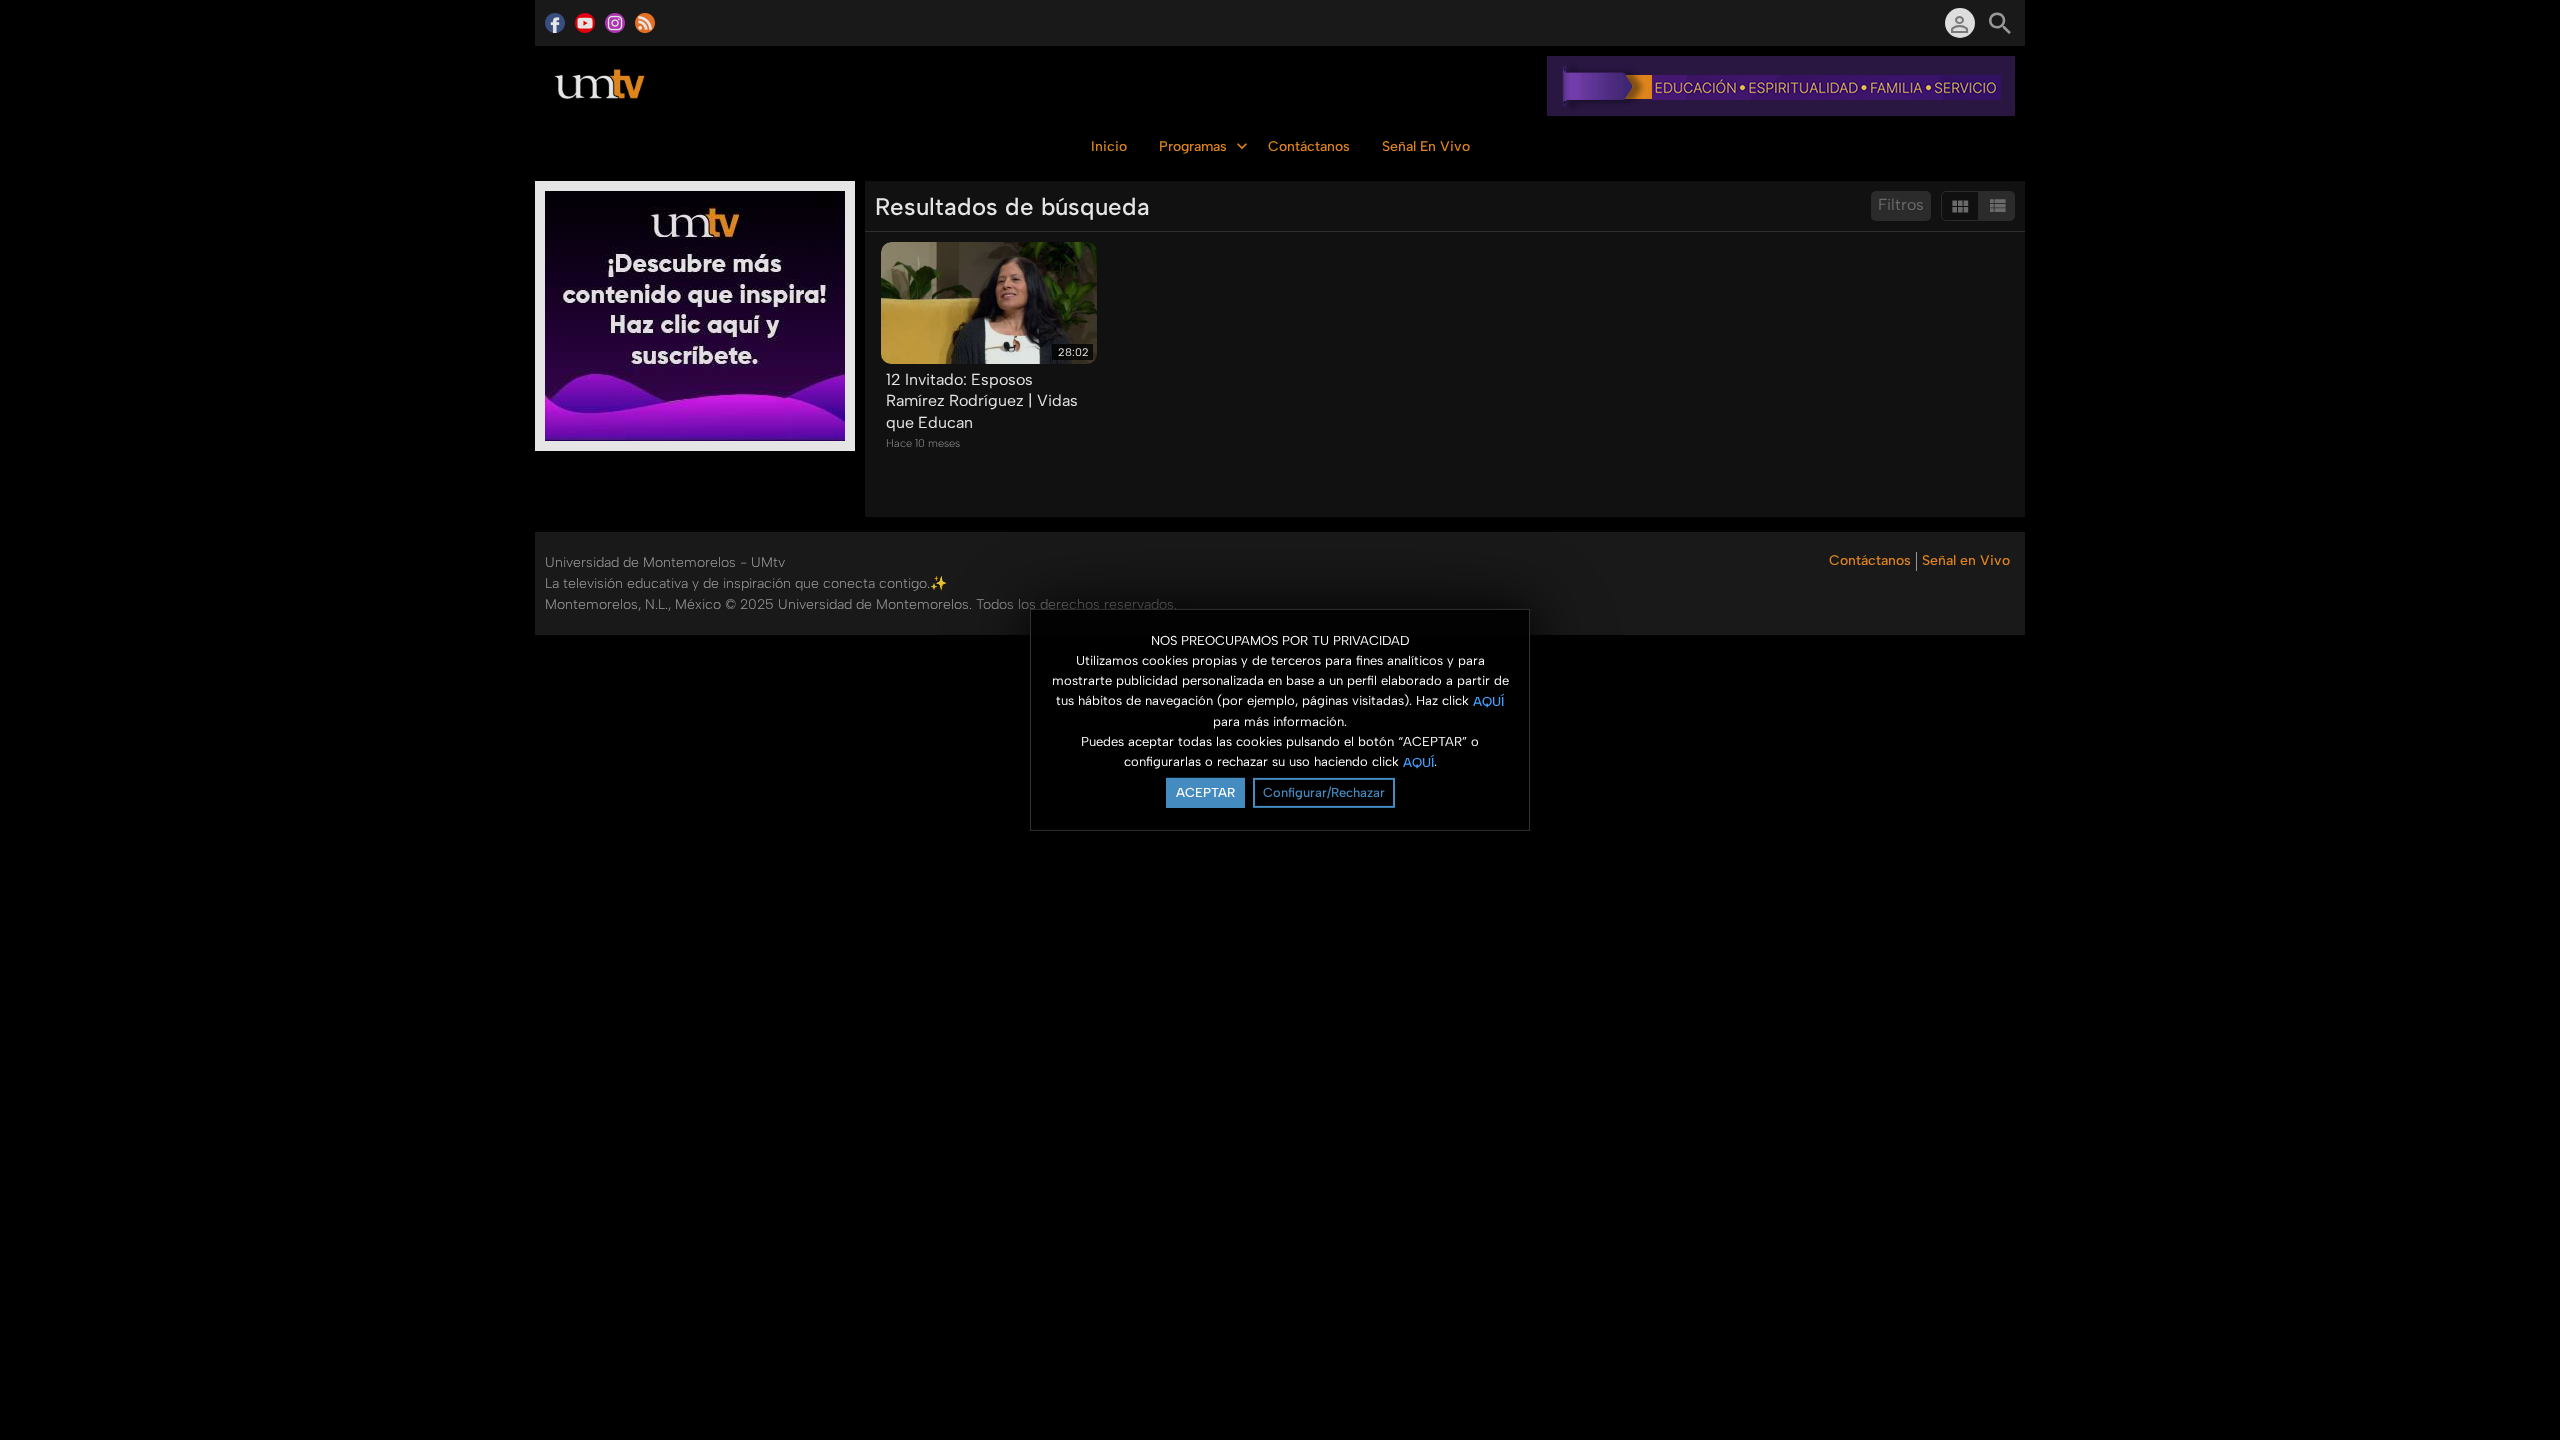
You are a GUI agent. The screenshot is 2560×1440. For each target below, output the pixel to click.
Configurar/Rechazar (1324, 792)
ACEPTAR (1205, 792)
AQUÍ (1488, 700)
